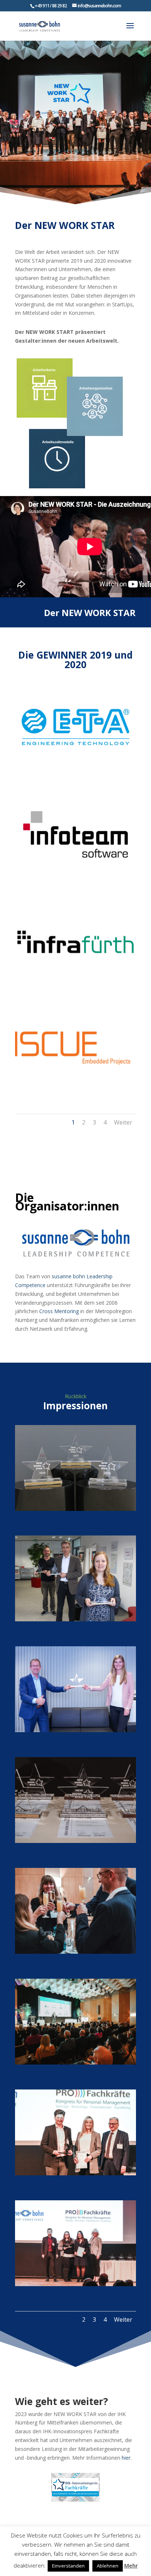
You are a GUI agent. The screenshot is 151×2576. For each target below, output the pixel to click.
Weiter (123, 1122)
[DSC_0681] (75, 1952)
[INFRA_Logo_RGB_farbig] (75, 983)
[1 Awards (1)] (75, 1509)
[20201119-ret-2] (75, 1730)
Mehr (131, 2565)
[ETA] (75, 768)
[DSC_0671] (75, 1841)
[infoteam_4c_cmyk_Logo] (75, 875)
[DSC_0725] (75, 2063)
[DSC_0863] (75, 2173)
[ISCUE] (75, 1090)
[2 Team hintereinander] (75, 1619)
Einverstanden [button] (68, 2566)
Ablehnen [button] (108, 2566)
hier (126, 2458)
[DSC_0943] (75, 2284)
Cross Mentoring (59, 1311)
